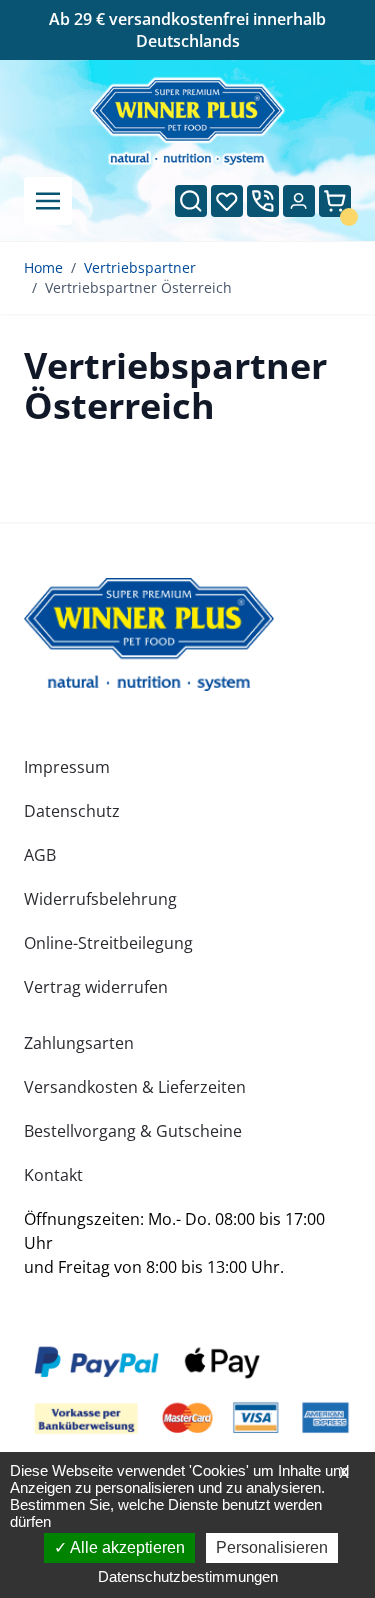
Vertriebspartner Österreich (138, 287)
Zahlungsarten (79, 1043)
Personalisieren (272, 1547)
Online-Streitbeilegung (108, 943)
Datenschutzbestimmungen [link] (188, 1576)
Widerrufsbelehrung (100, 899)
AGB (40, 855)
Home (43, 267)
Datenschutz (72, 811)
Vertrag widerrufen (96, 987)
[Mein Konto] (299, 201)
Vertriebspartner (140, 267)
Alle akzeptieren (126, 1547)
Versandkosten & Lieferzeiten (135, 1087)
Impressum (67, 767)
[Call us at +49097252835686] (263, 201)
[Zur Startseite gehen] (187, 122)
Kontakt (53, 1175)
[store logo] (149, 634)
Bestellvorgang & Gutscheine (133, 1131)
